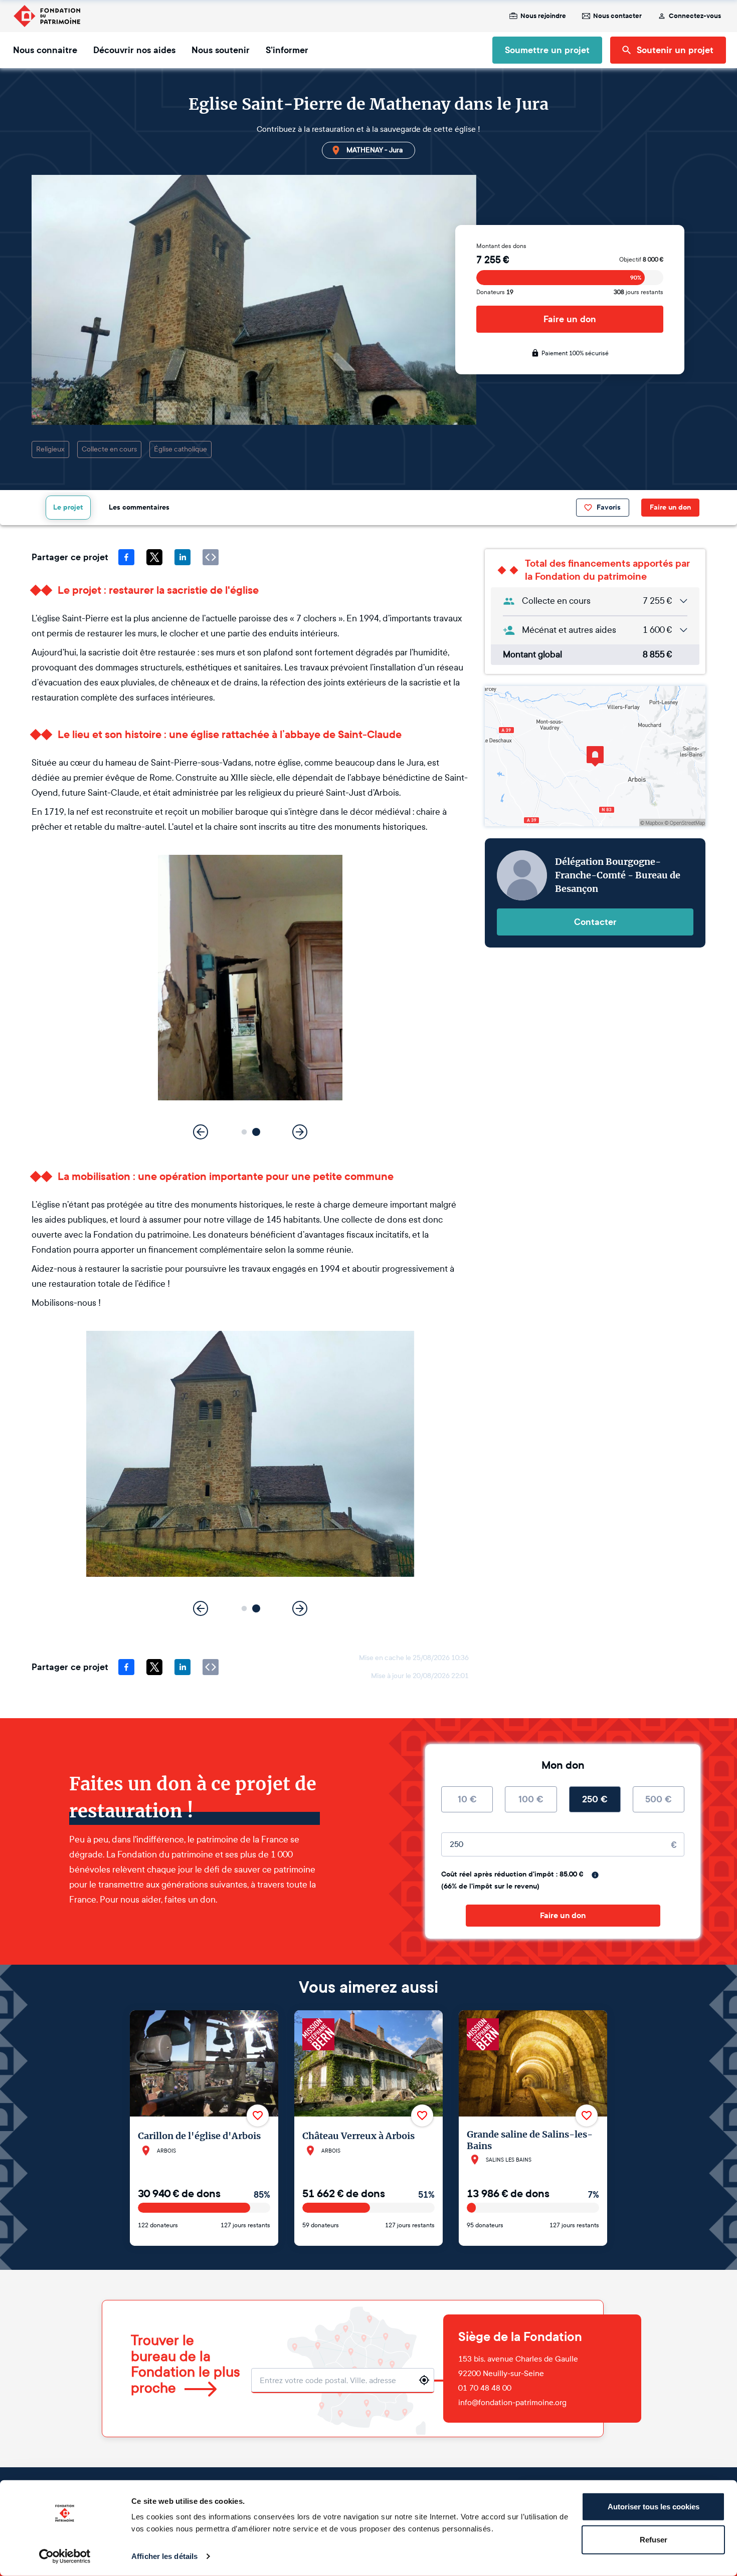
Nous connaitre (45, 50)
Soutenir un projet (675, 50)
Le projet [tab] (68, 507)
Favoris (609, 507)
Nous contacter (617, 16)
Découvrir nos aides (134, 50)
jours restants (638, 292)
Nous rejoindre (543, 16)
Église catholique (180, 449)
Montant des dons (501, 246)
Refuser (654, 2539)
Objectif (641, 260)
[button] (244, 1132)
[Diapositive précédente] (201, 1132)
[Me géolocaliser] (424, 2380)
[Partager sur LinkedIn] (182, 557)
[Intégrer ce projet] (211, 557)
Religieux (50, 449)
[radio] (467, 1799)
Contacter (595, 922)
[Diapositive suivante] (300, 1132)
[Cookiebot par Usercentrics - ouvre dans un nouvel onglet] (65, 2556)
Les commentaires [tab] (139, 507)
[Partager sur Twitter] (154, 557)
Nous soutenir (221, 50)
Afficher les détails (164, 2556)
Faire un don (570, 319)
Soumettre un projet (547, 50)
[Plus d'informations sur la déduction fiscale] (595, 1875)
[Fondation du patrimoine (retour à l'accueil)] (47, 16)
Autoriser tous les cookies (654, 2507)
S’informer (287, 50)
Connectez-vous (695, 16)
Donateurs (495, 292)
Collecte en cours (109, 449)
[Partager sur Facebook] (126, 557)
